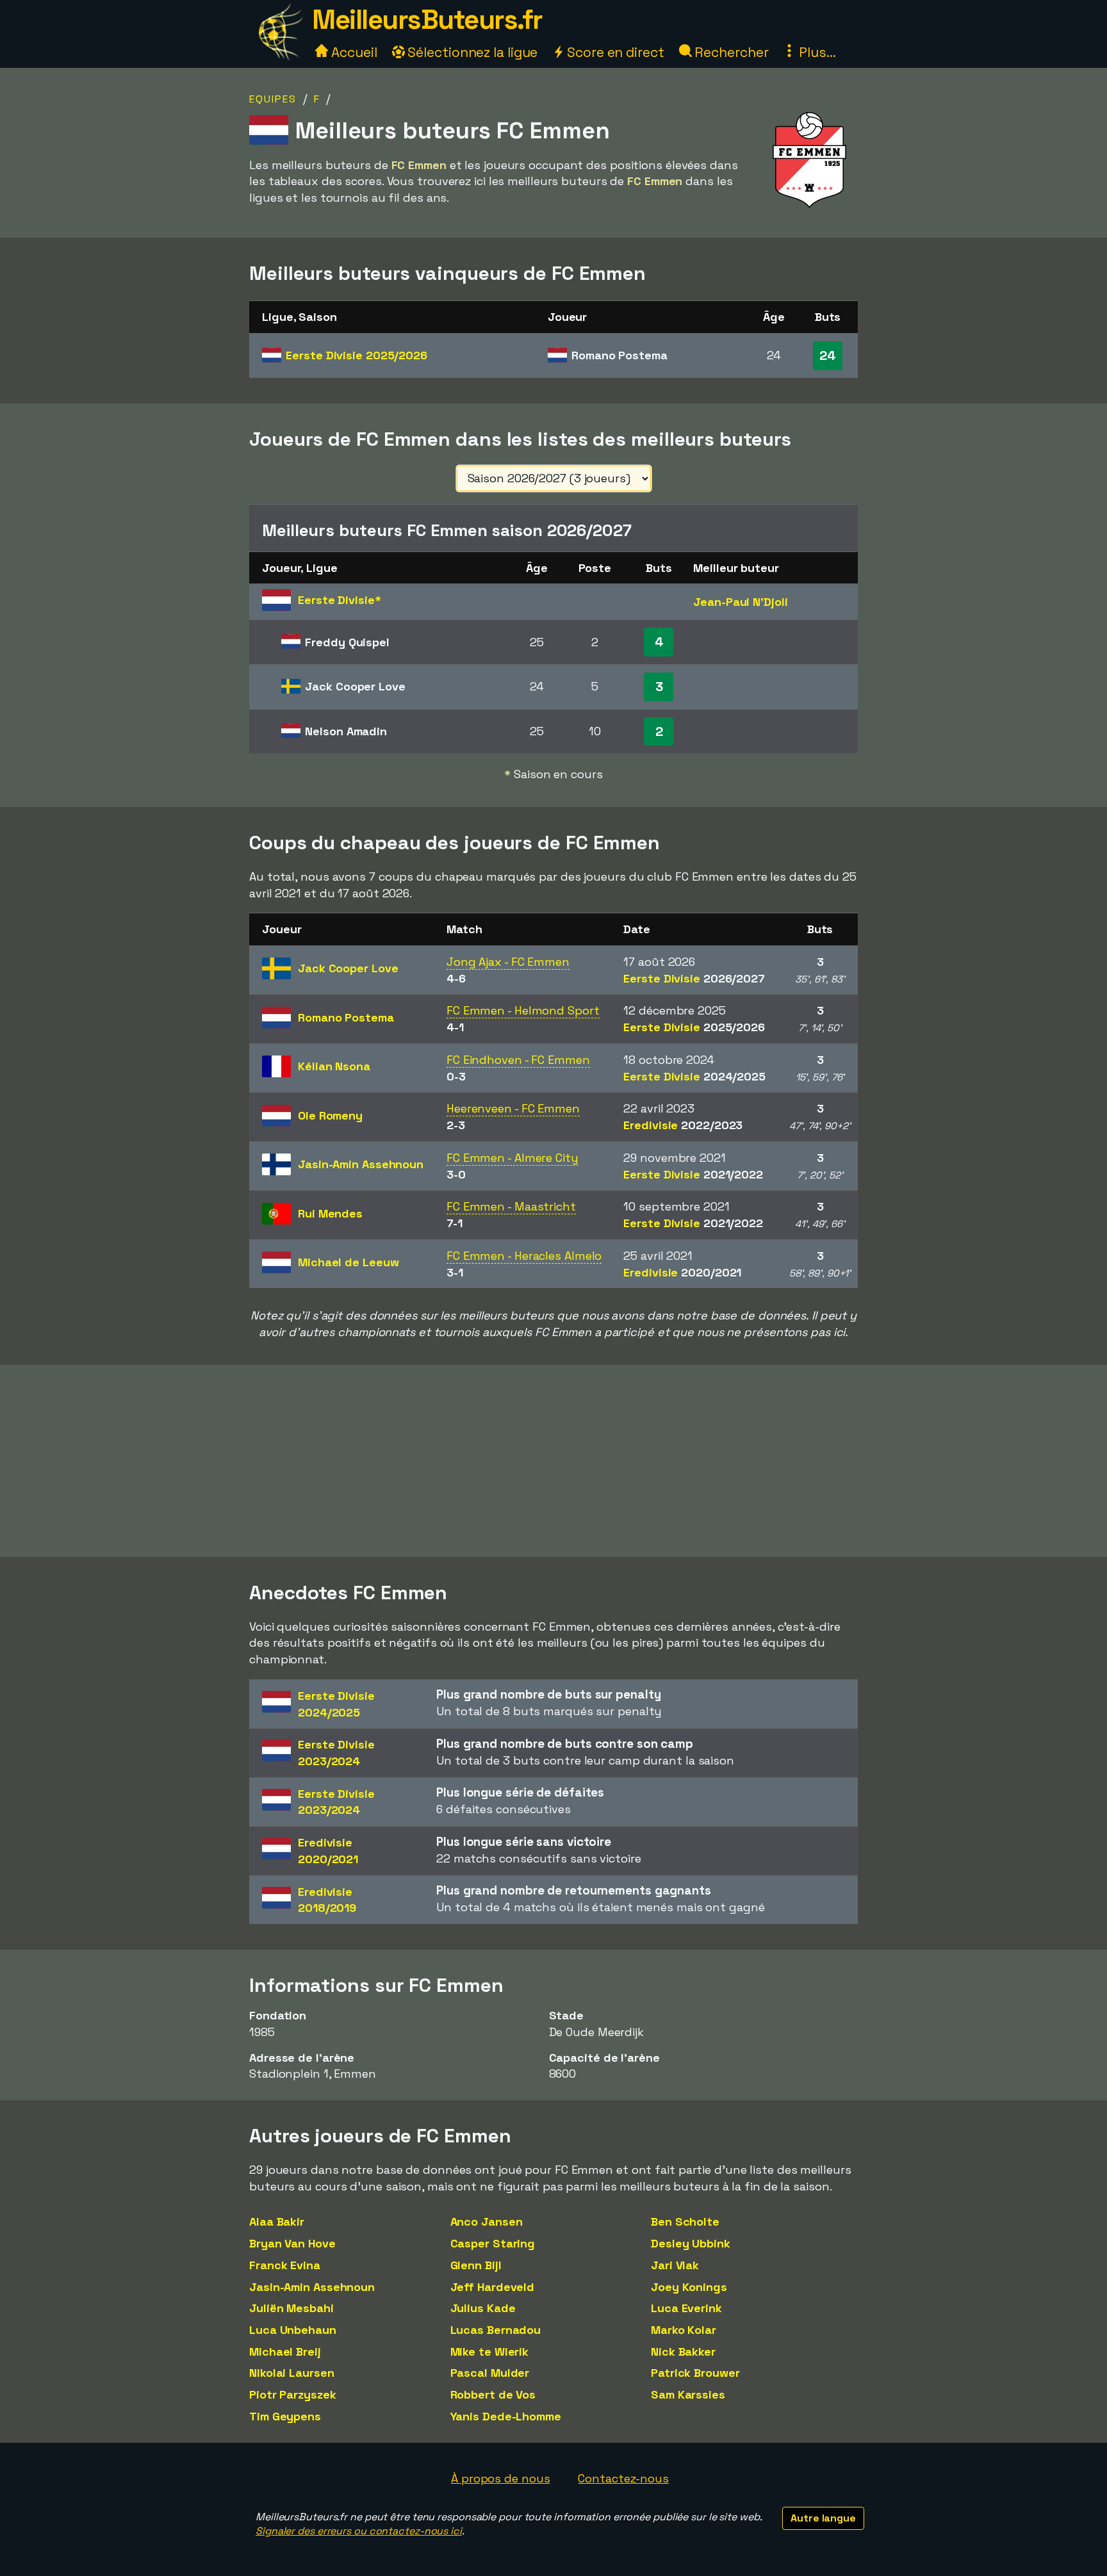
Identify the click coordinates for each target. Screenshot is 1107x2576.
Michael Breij (285, 2352)
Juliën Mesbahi (291, 2308)
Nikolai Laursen (292, 2373)
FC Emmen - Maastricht (511, 1206)
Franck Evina (285, 2265)
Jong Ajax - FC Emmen (508, 962)
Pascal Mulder (490, 2373)
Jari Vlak (675, 2265)
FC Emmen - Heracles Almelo (524, 1256)
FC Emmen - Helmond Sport (523, 1010)
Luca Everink (686, 2308)
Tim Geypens (285, 2416)
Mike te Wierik (490, 2352)
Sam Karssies (688, 2394)
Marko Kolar (684, 2330)
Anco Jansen (487, 2221)
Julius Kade (483, 2308)
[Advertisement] (553, 1461)
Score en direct (614, 52)
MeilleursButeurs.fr (427, 20)
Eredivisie (683, 1125)
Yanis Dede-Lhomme (506, 2416)
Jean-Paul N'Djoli (740, 602)
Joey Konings (689, 2287)
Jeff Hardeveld (493, 2287)
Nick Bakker (683, 2352)
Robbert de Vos (493, 2394)
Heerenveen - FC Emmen (513, 1108)
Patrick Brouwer (695, 2373)
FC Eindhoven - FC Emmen (518, 1060)
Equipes (273, 99)
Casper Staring (493, 2243)
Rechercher (730, 52)
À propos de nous (500, 2478)
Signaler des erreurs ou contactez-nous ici (359, 2531)
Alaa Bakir (277, 2221)
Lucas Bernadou (496, 2330)
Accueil (352, 52)
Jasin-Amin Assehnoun (312, 2287)
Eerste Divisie (357, 355)
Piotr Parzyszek (293, 2394)
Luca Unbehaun (293, 2330)
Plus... (816, 52)
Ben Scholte (685, 2221)
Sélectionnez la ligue (471, 52)
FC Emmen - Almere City (512, 1158)
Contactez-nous (623, 2478)
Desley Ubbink (691, 2243)
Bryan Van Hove (292, 2243)
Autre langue (823, 2518)
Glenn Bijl (476, 2265)
